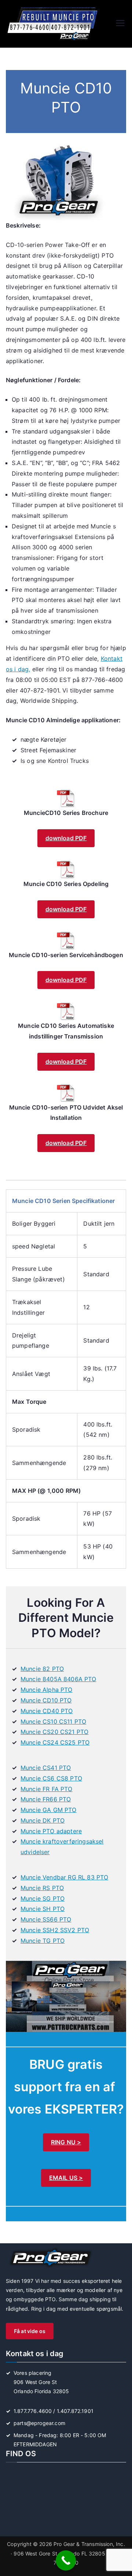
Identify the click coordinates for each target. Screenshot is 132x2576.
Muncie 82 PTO (42, 1669)
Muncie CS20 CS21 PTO (54, 1732)
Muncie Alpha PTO (47, 1690)
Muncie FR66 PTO (46, 1799)
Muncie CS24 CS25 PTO (55, 1742)
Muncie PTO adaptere (51, 1831)
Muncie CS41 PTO (46, 1768)
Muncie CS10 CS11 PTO (53, 1721)
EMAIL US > (66, 2178)
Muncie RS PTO (42, 1888)
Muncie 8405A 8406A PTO (58, 1679)
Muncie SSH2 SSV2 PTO (55, 1930)
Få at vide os (30, 2331)
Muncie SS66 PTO (46, 1919)
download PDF (66, 838)
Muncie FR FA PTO (47, 1789)
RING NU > (66, 2142)
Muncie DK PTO (43, 1820)
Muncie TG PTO (43, 1941)
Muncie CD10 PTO (46, 1700)
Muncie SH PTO (43, 1909)
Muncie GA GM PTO (49, 1810)
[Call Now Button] (66, 2560)
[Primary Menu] (120, 24)
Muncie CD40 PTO (47, 1711)
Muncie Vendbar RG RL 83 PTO (64, 1877)
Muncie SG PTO (43, 1898)
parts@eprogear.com (39, 2423)
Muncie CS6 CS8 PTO (51, 1778)
